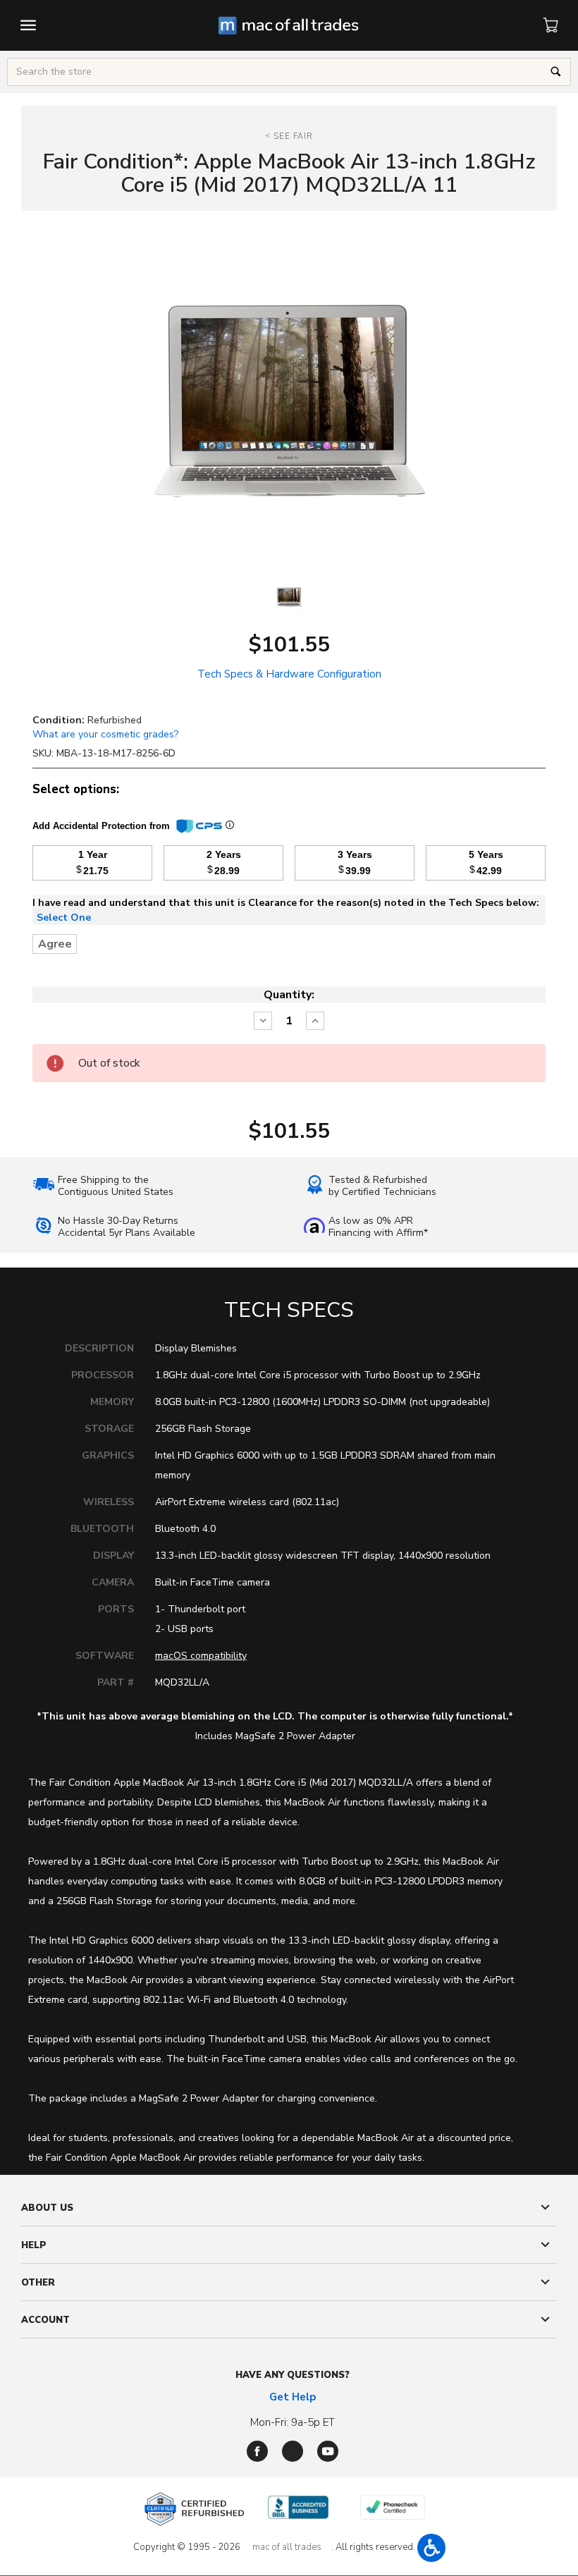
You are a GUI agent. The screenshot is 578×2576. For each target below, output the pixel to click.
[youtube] (328, 2451)
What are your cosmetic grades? (105, 734)
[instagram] (293, 2451)
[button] (431, 2548)
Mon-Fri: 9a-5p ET (293, 2422)
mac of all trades (287, 2547)
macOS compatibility (201, 1656)
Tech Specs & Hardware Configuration (289, 674)
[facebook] (257, 2451)
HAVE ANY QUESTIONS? (293, 2375)
